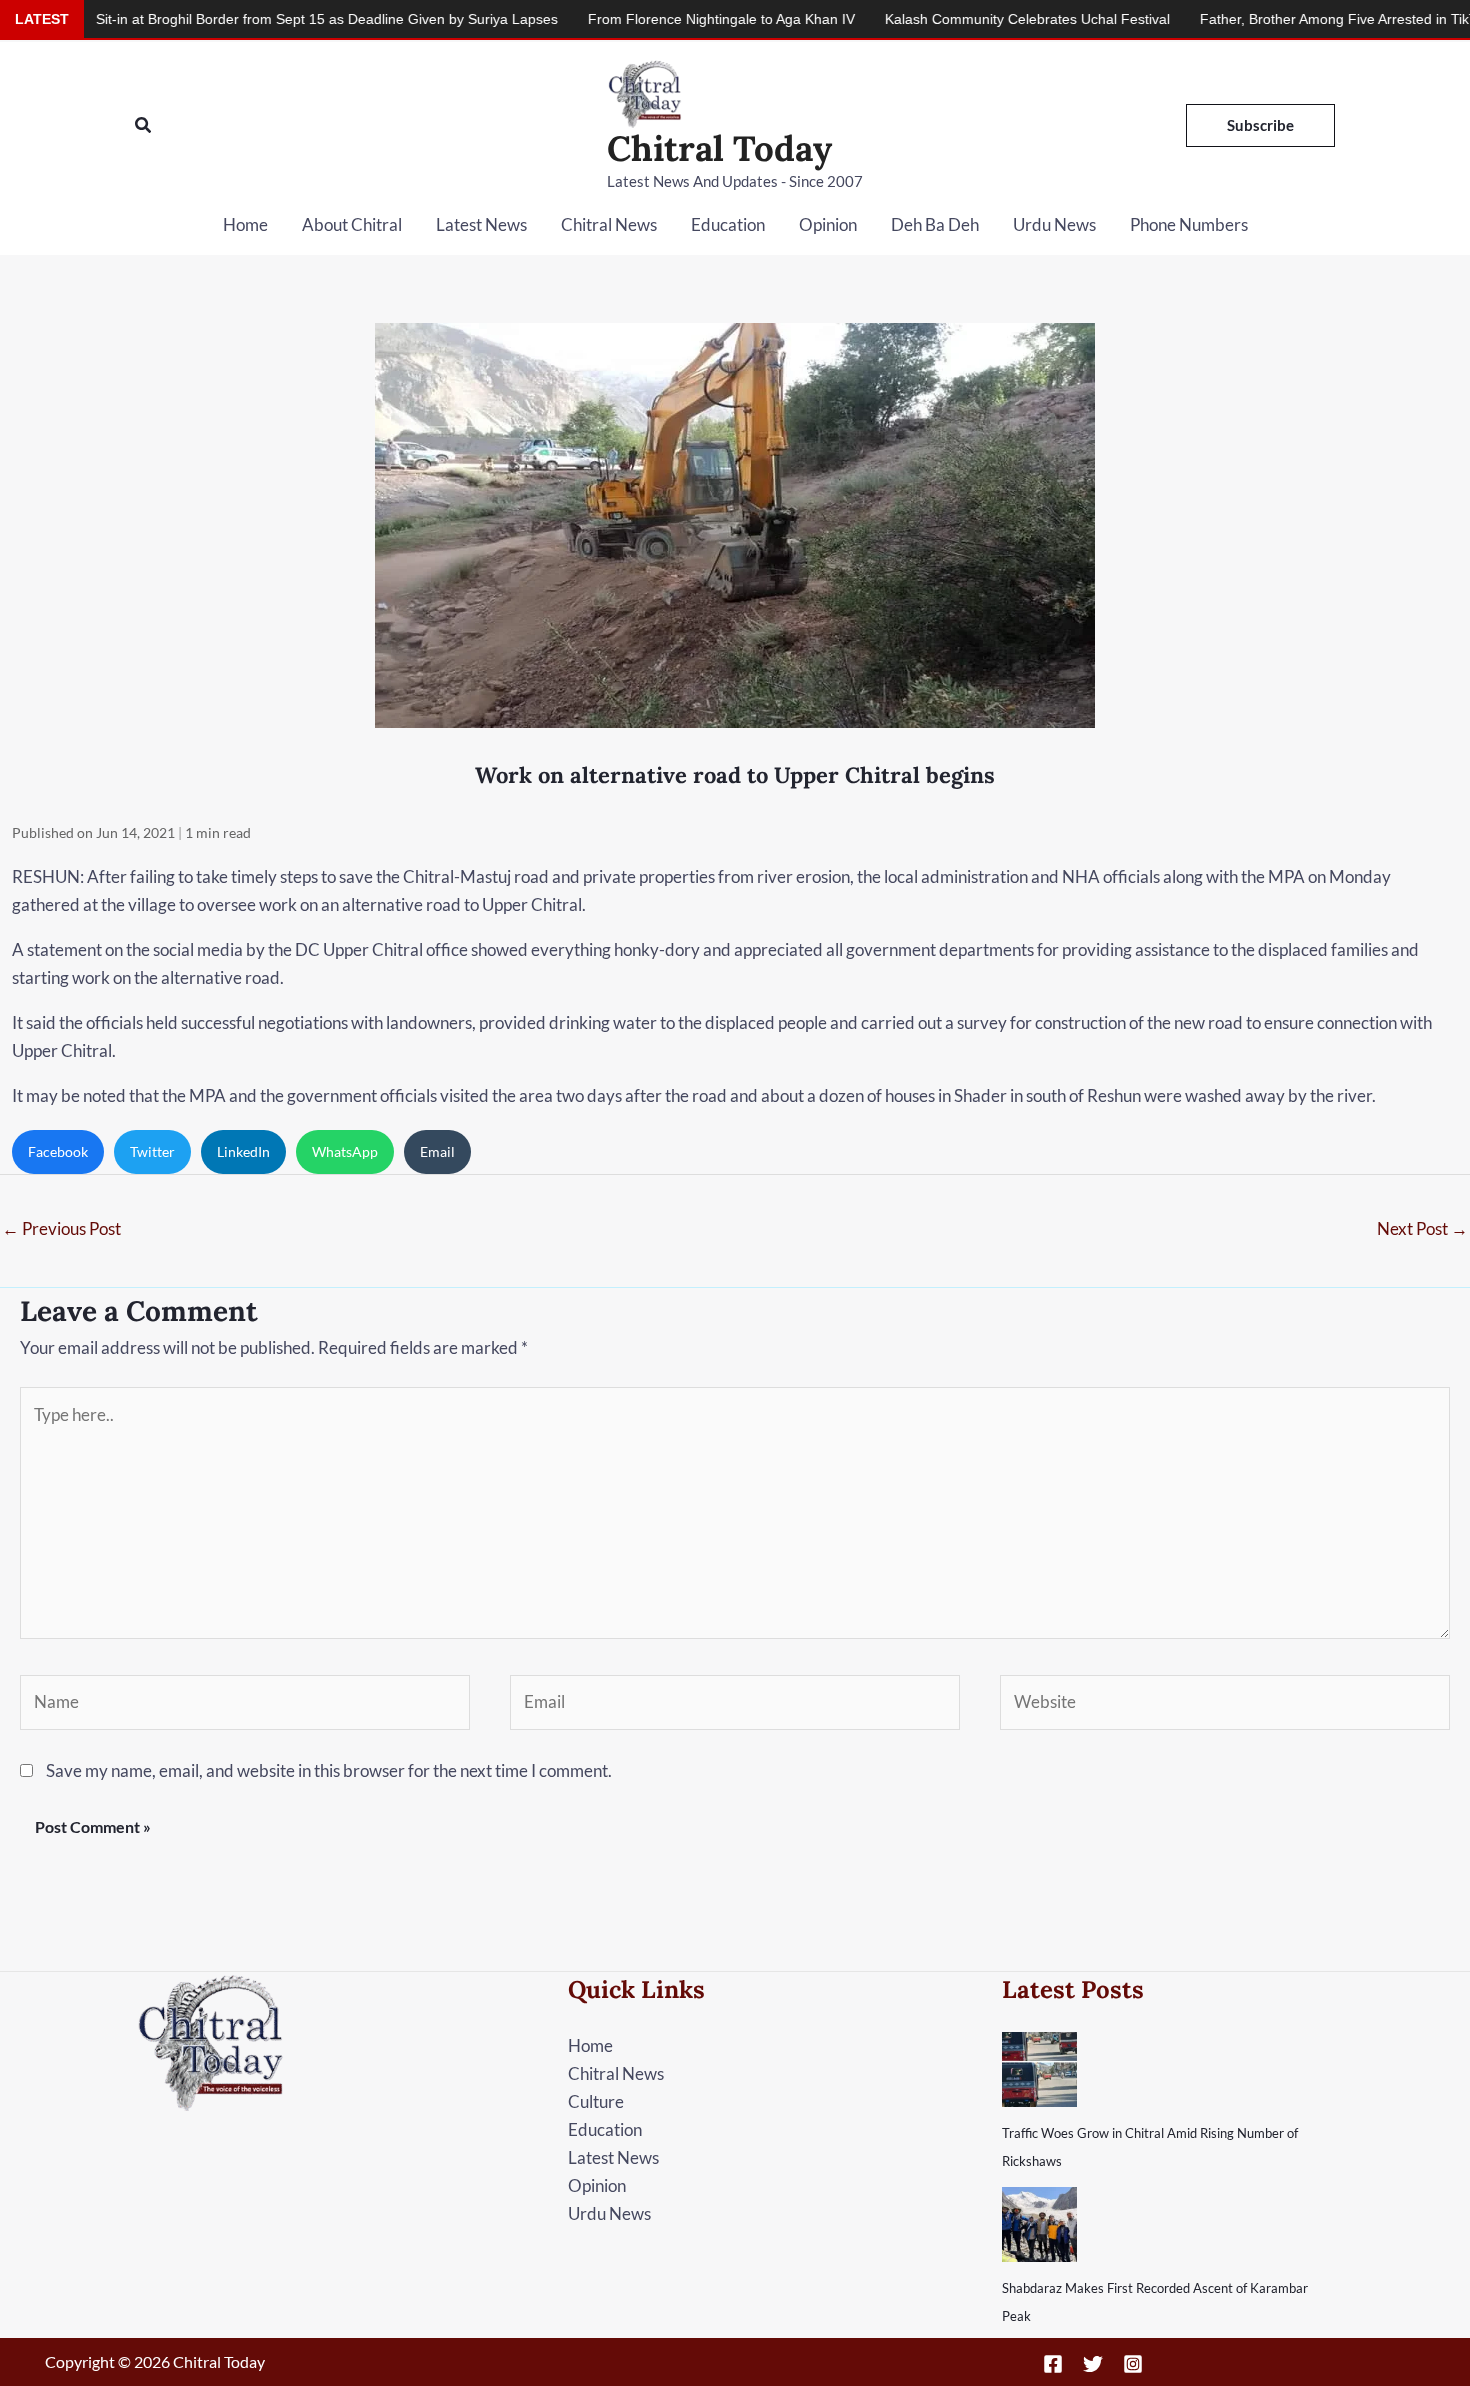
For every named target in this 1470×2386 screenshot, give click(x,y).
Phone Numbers (1189, 224)
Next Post (1422, 1228)
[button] (144, 125)
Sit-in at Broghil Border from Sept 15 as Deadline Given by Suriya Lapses (241, 19)
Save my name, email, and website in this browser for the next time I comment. (329, 1770)
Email (437, 1151)
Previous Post (61, 1228)
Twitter (152, 1151)
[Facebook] (1053, 2364)
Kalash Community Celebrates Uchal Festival (941, 19)
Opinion (828, 224)
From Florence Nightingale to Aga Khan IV (635, 19)
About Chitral (352, 224)
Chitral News (609, 224)
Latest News (481, 224)
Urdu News (1054, 224)
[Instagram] (1133, 2364)
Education (728, 224)
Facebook (58, 1151)
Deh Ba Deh (935, 224)
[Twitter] (1093, 2364)
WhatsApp (345, 1151)
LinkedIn (243, 1151)
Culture (596, 2101)
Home (245, 224)
